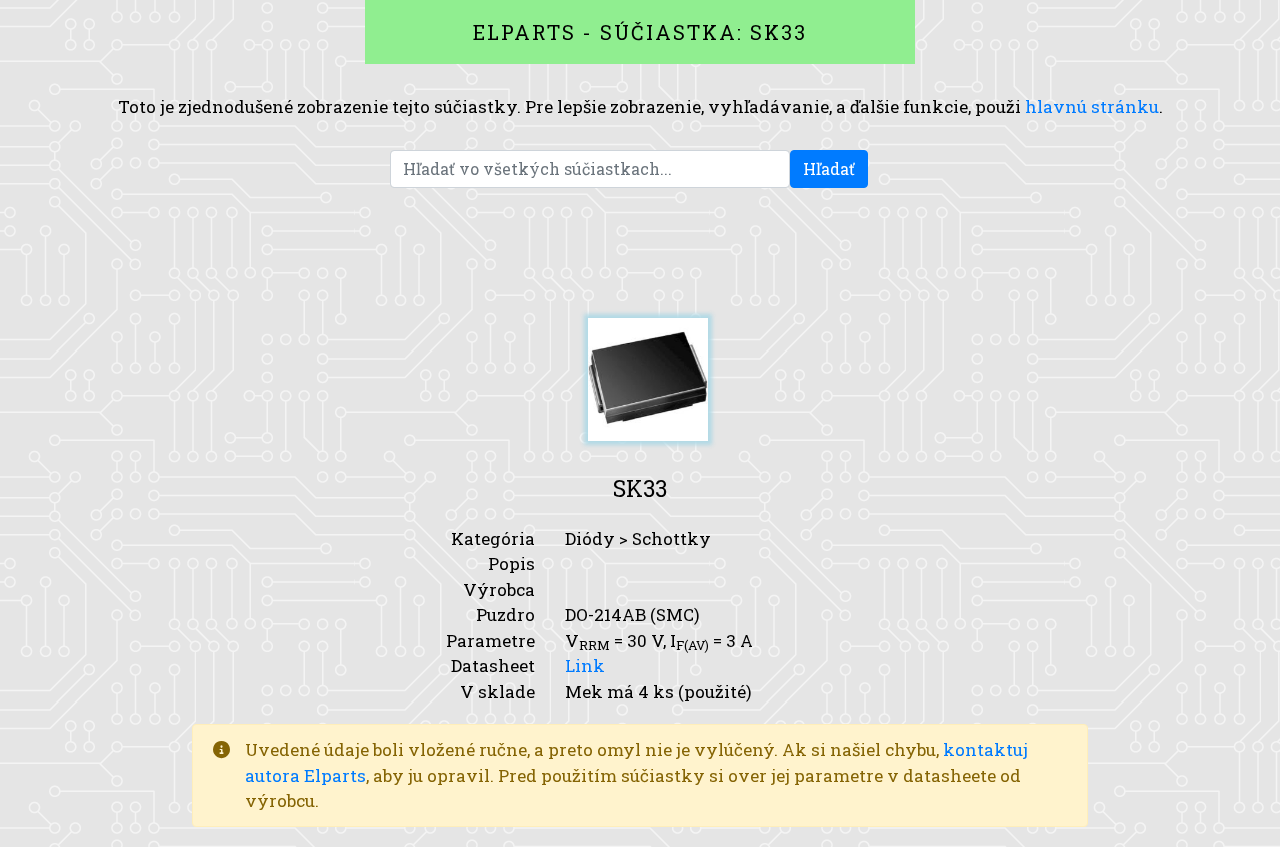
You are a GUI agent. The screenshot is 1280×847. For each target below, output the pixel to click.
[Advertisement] (640, 253)
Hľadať (829, 168)
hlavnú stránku (1092, 106)
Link (585, 665)
